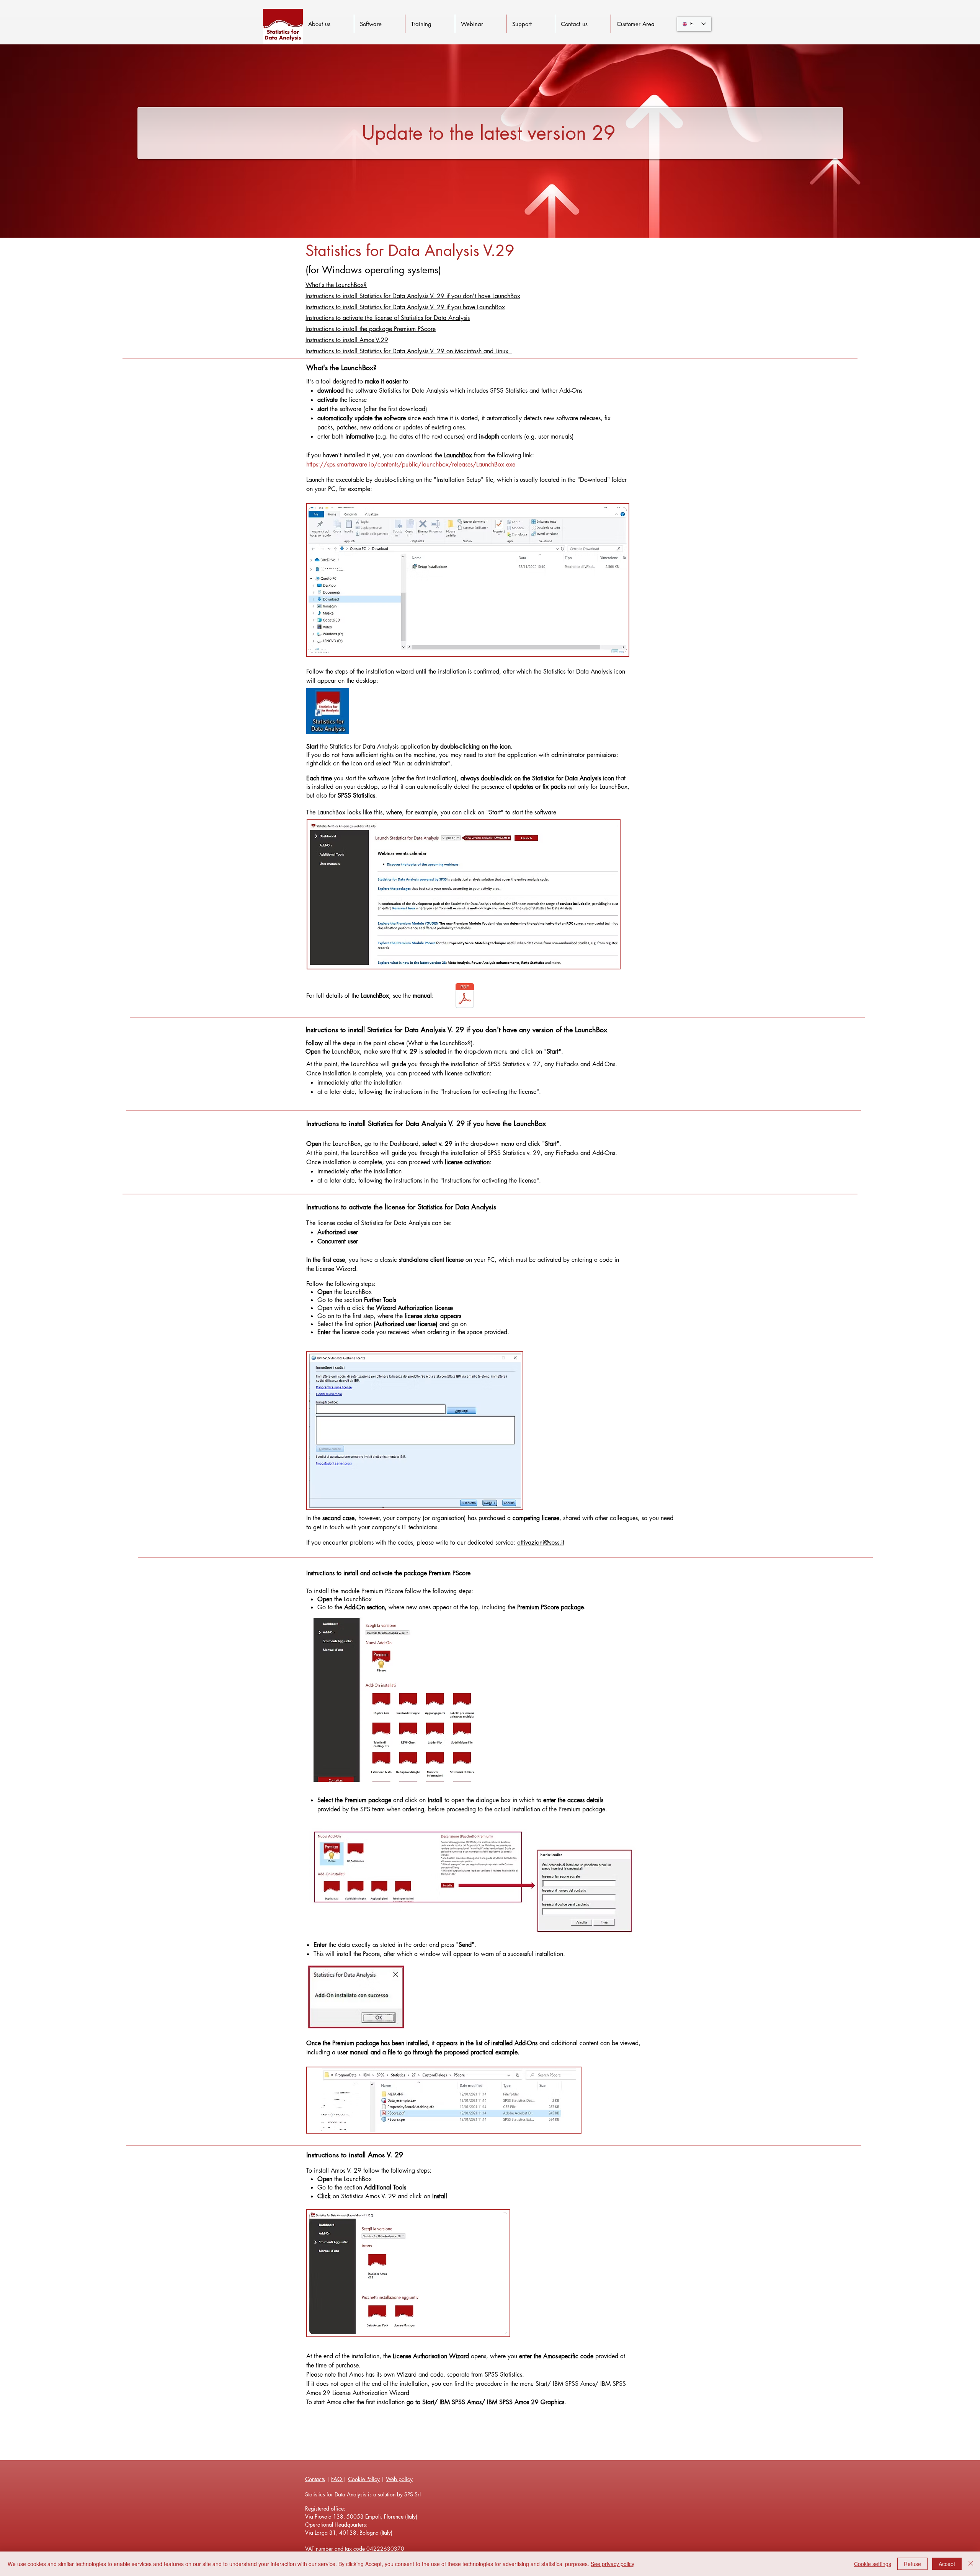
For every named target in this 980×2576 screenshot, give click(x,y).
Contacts (315, 2479)
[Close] (971, 2564)
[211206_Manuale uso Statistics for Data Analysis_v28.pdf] (465, 997)
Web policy (399, 2479)
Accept (947, 2564)
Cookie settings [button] (873, 2564)
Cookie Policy (364, 2479)
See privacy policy (612, 2564)
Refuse (912, 2564)
